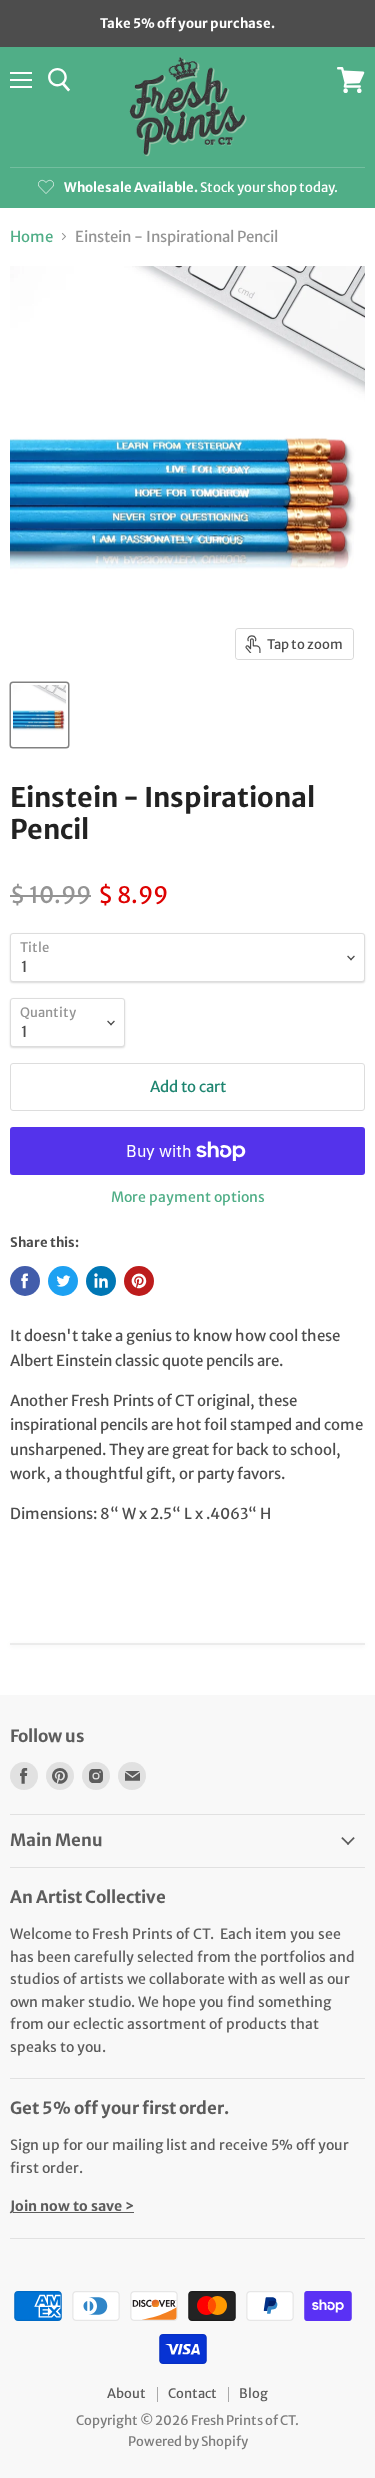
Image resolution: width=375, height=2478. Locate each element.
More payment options (188, 1197)
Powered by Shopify (188, 2441)
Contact (192, 2393)
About (126, 2393)
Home (31, 236)
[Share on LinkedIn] (101, 1281)
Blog (253, 2393)
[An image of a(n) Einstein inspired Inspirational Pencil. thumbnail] (39, 715)
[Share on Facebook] (25, 1281)
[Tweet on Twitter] (63, 1281)
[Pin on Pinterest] (139, 1281)
